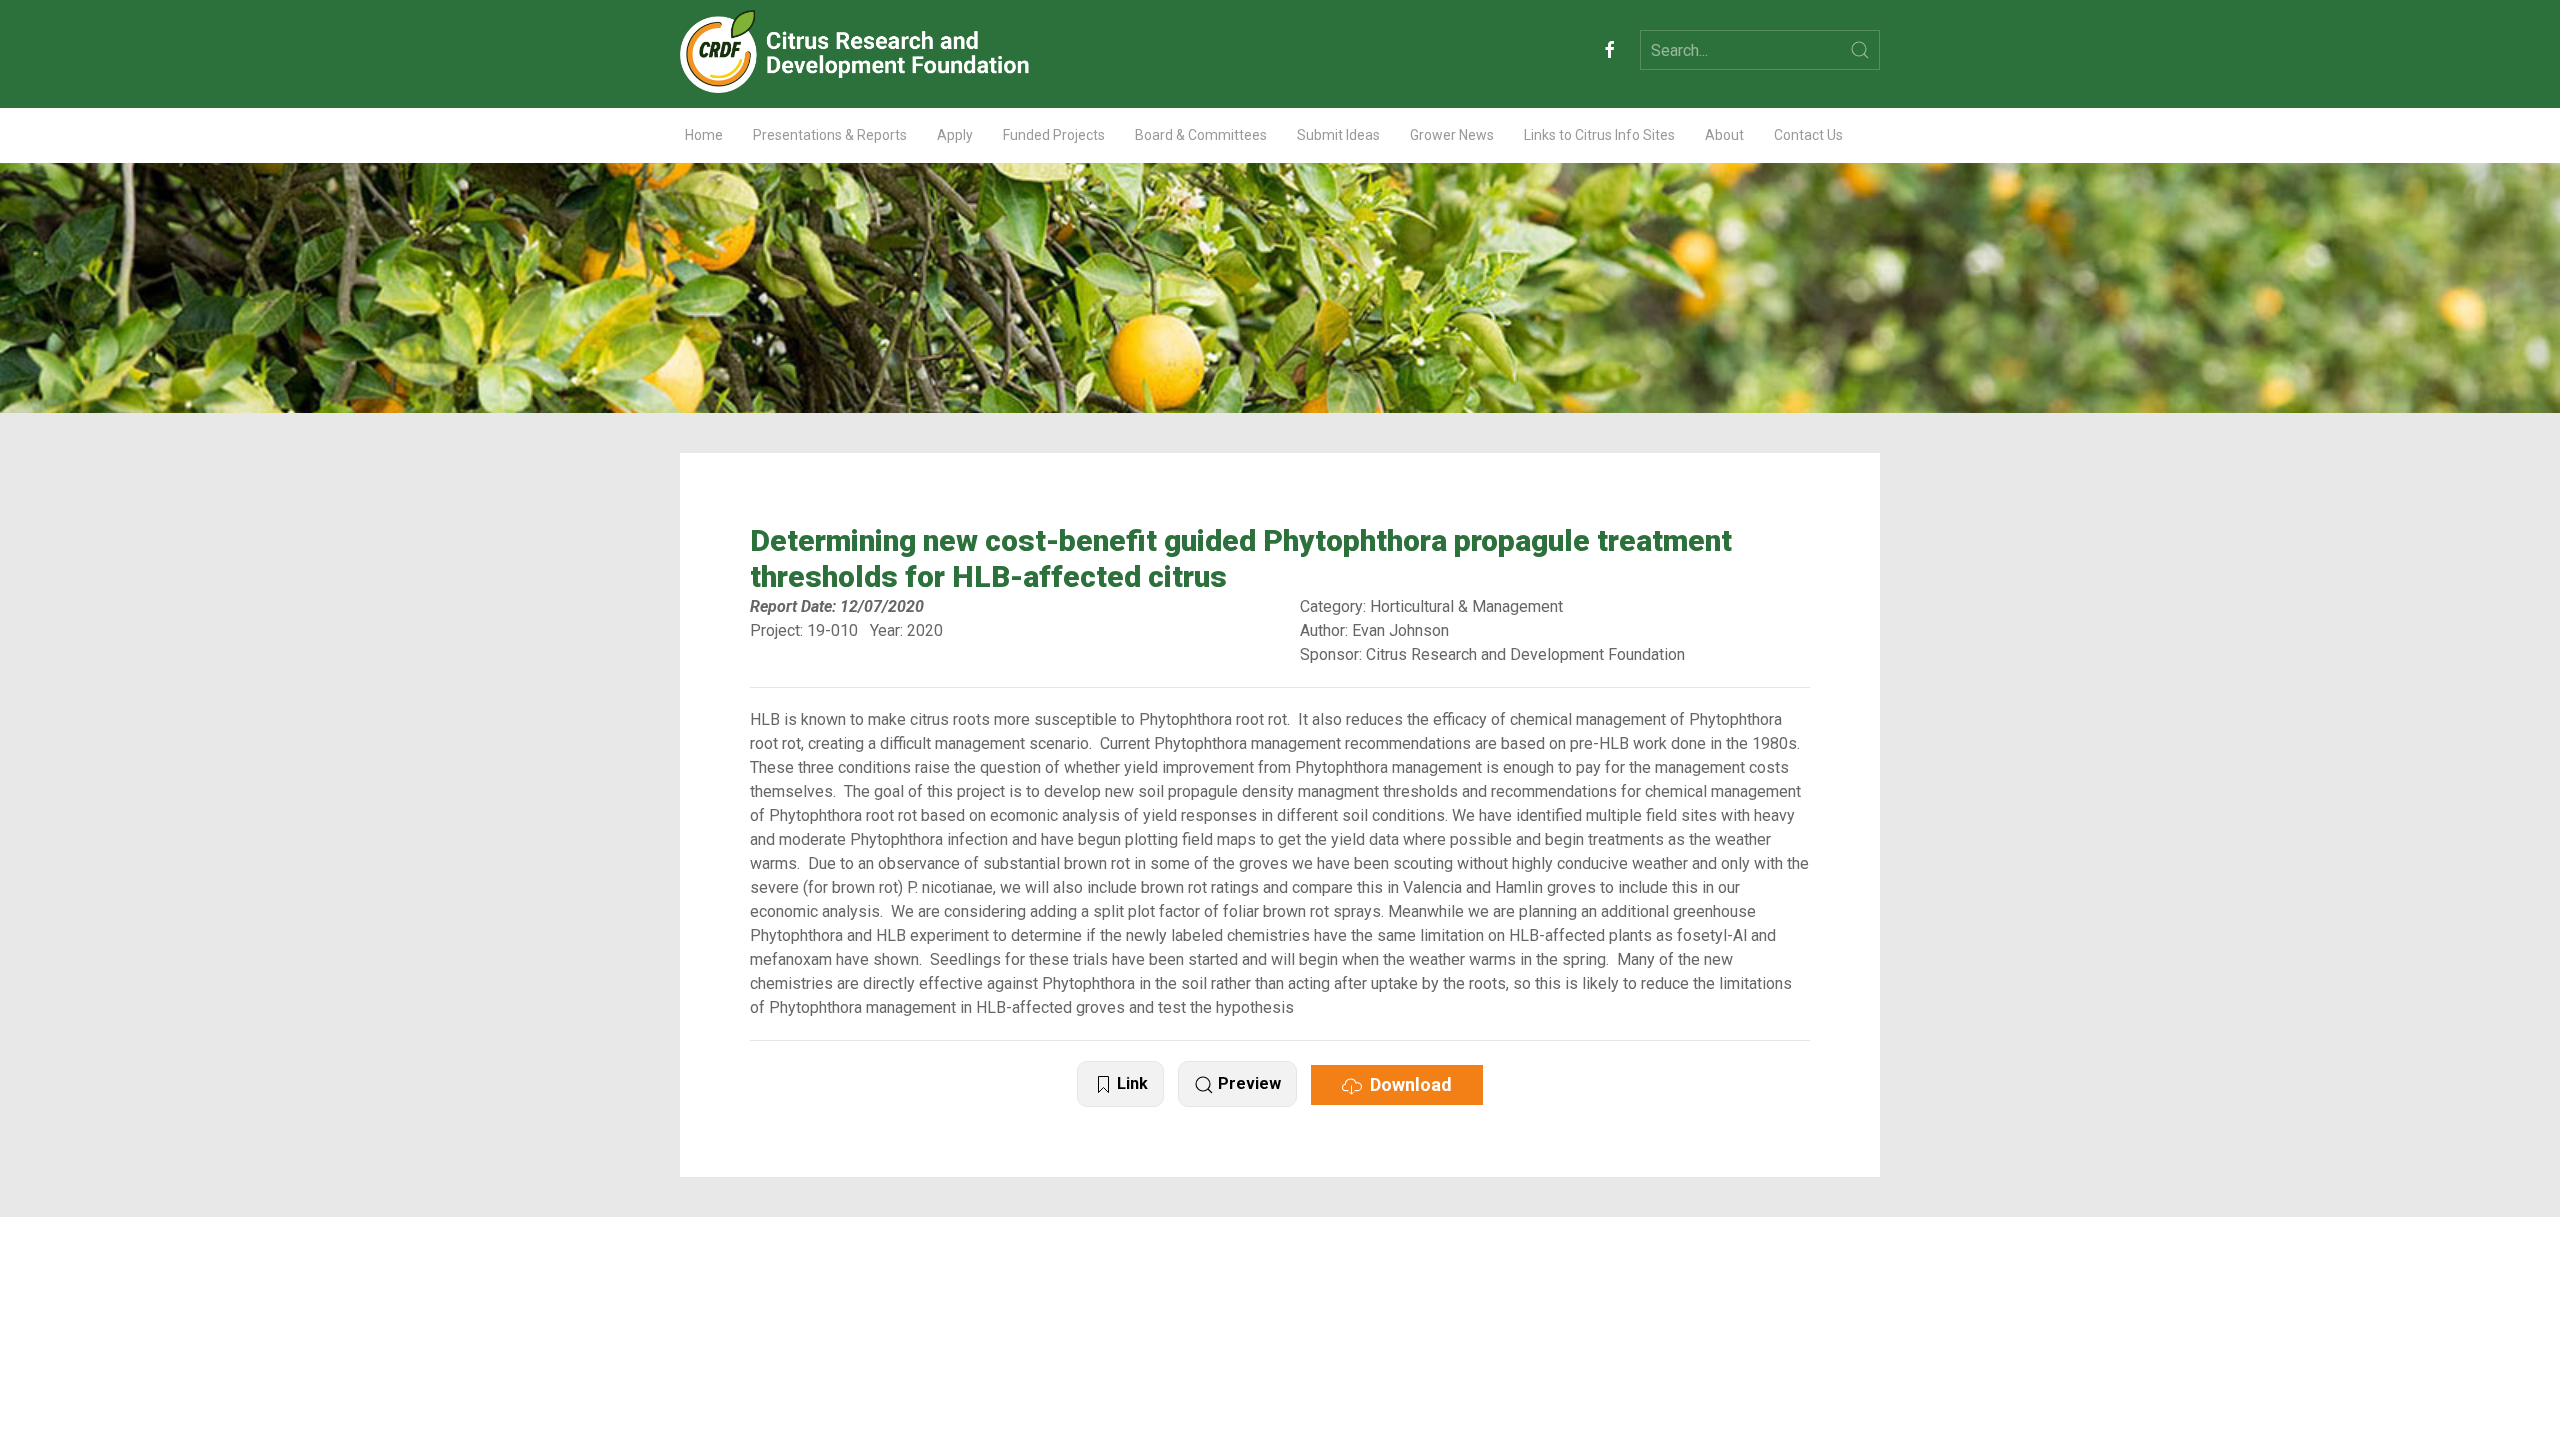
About (1724, 135)
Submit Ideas (1338, 135)
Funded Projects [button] (1054, 135)
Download (1407, 1084)
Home (704, 135)
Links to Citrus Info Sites (1599, 135)
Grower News (1452, 135)
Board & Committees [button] (1201, 135)
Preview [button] (1247, 1083)
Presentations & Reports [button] (830, 135)
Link (1130, 1083)
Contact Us (1808, 135)
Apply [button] (955, 135)
